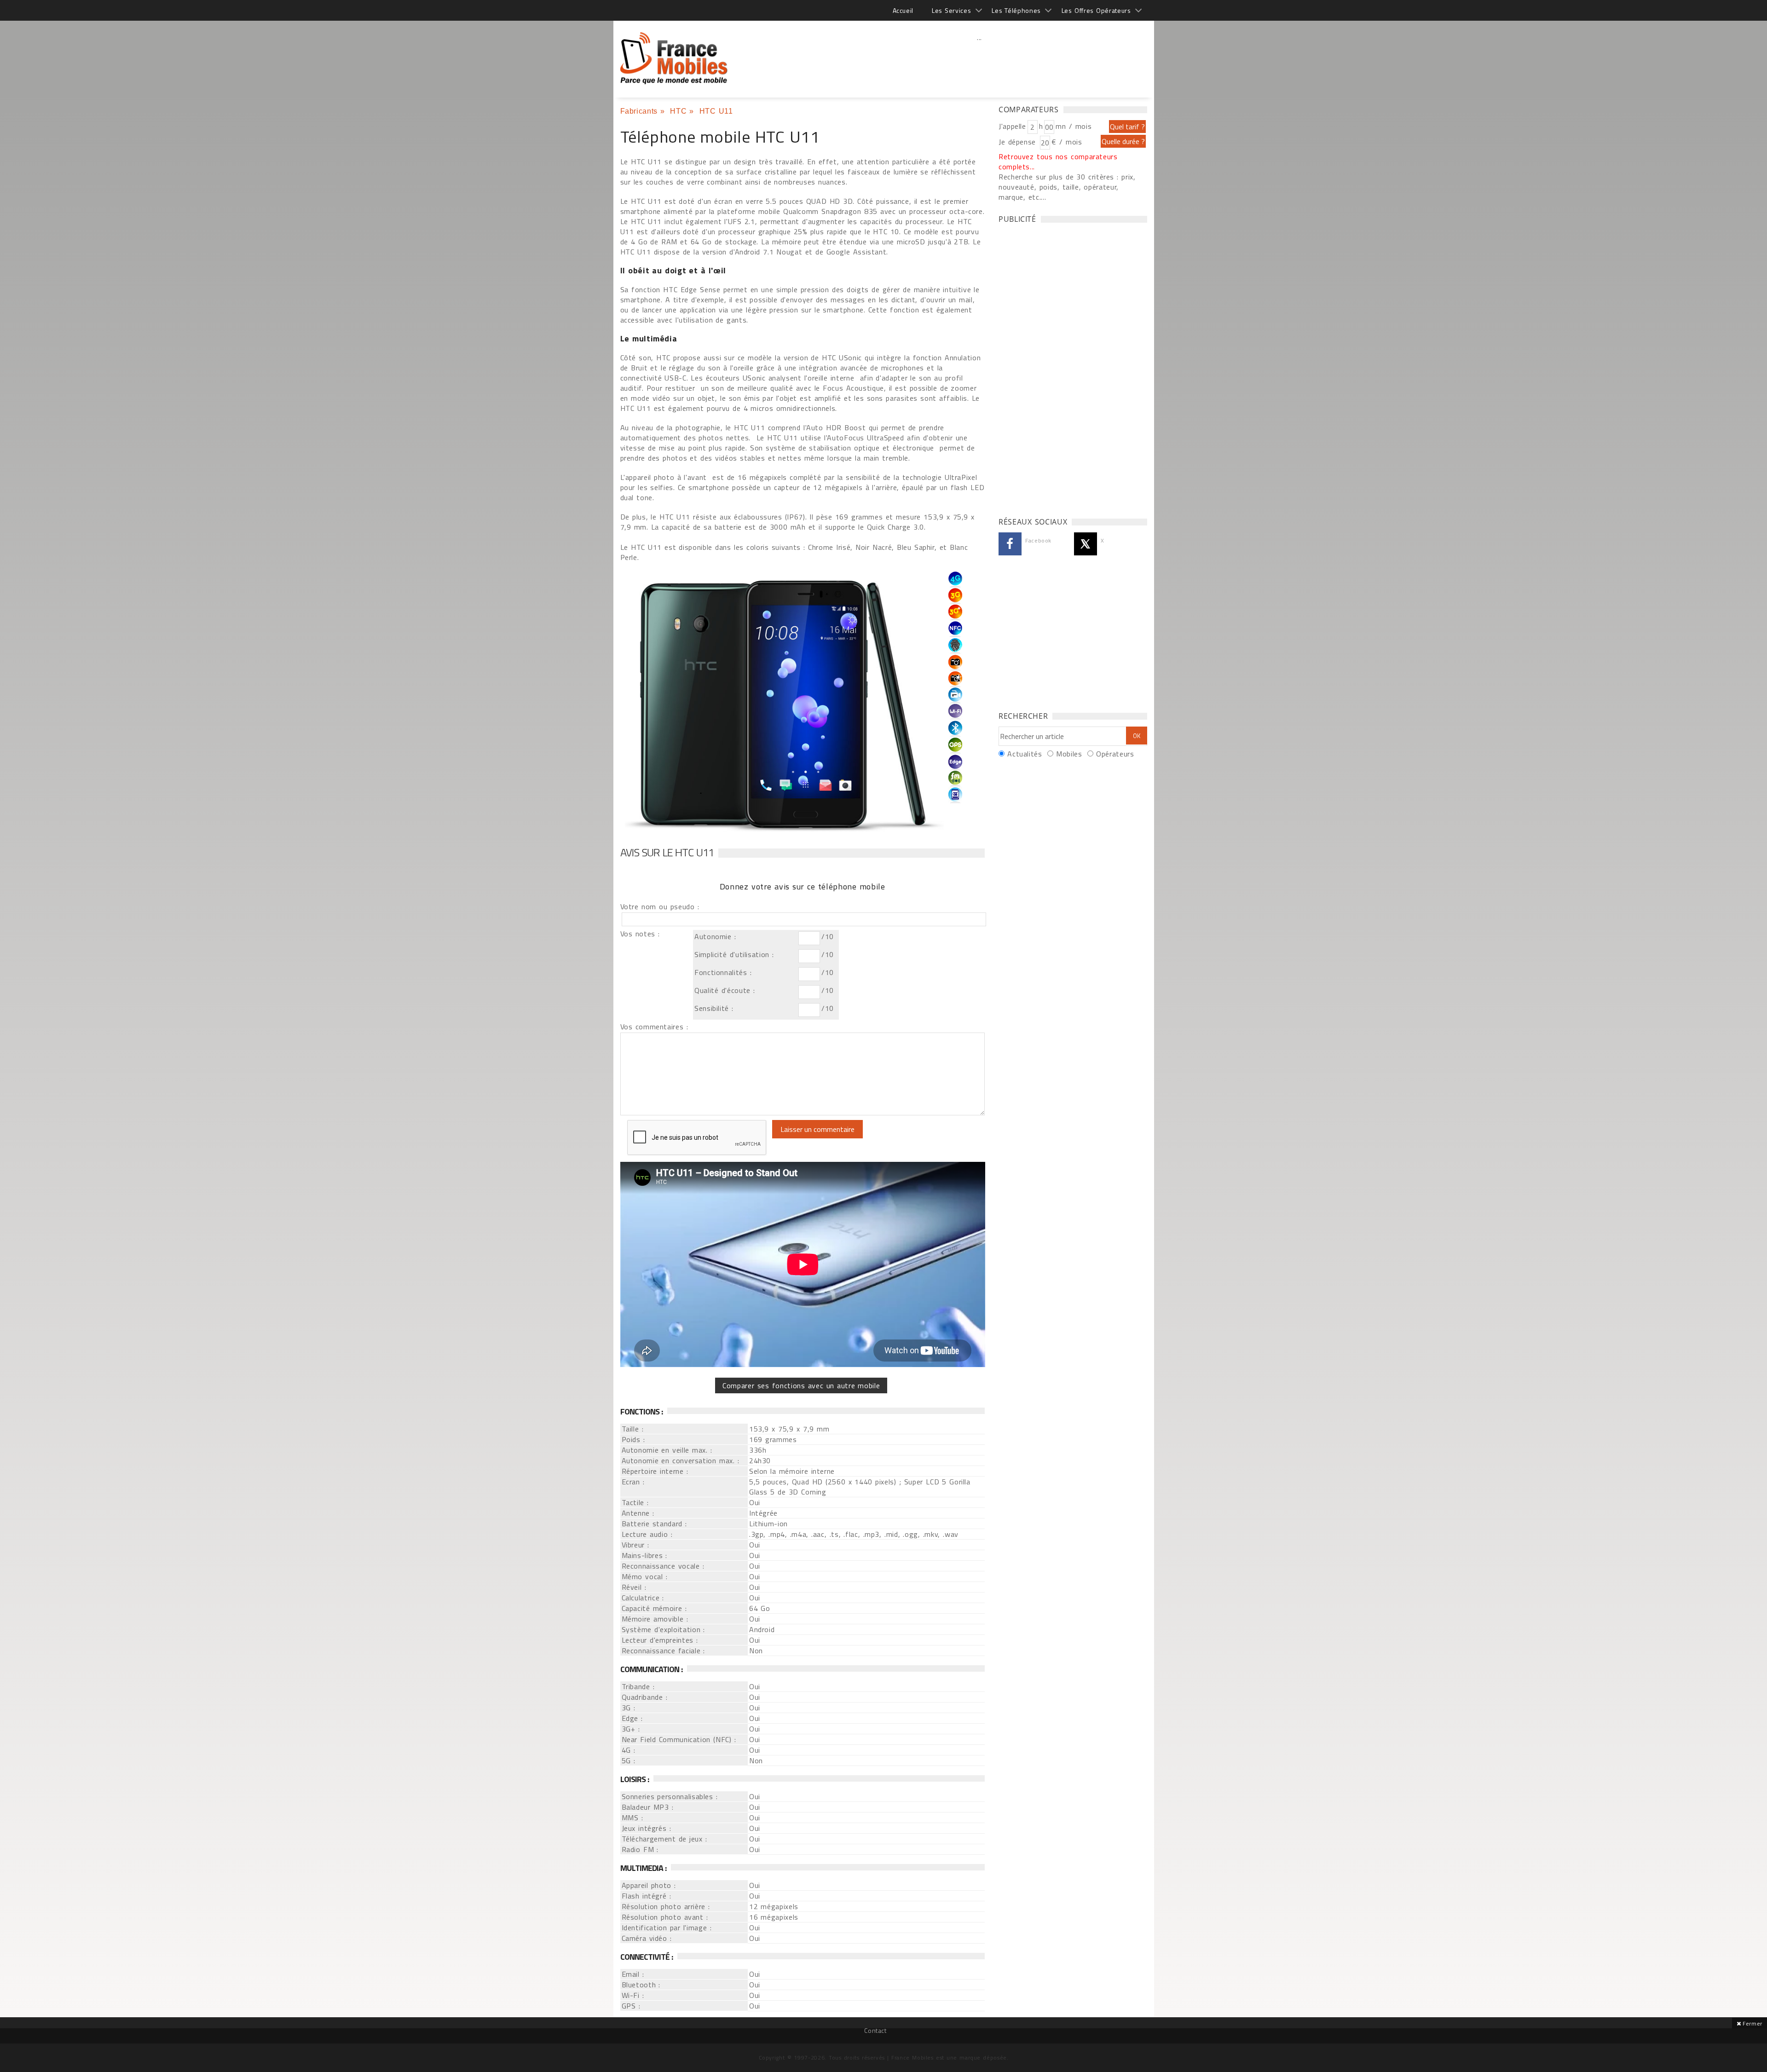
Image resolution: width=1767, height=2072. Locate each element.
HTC (678, 111)
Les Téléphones (1016, 10)
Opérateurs (1115, 754)
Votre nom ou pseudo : (660, 906)
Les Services (951, 10)
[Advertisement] (980, 58)
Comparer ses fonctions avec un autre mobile (801, 1385)
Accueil (903, 10)
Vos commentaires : (654, 1027)
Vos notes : (640, 934)
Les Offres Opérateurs (1096, 10)
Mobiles (1069, 754)
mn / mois (1074, 126)
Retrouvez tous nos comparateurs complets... (1058, 162)
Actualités (1025, 754)
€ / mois (1067, 142)
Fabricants (639, 111)
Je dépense (1019, 142)
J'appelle (1012, 126)
